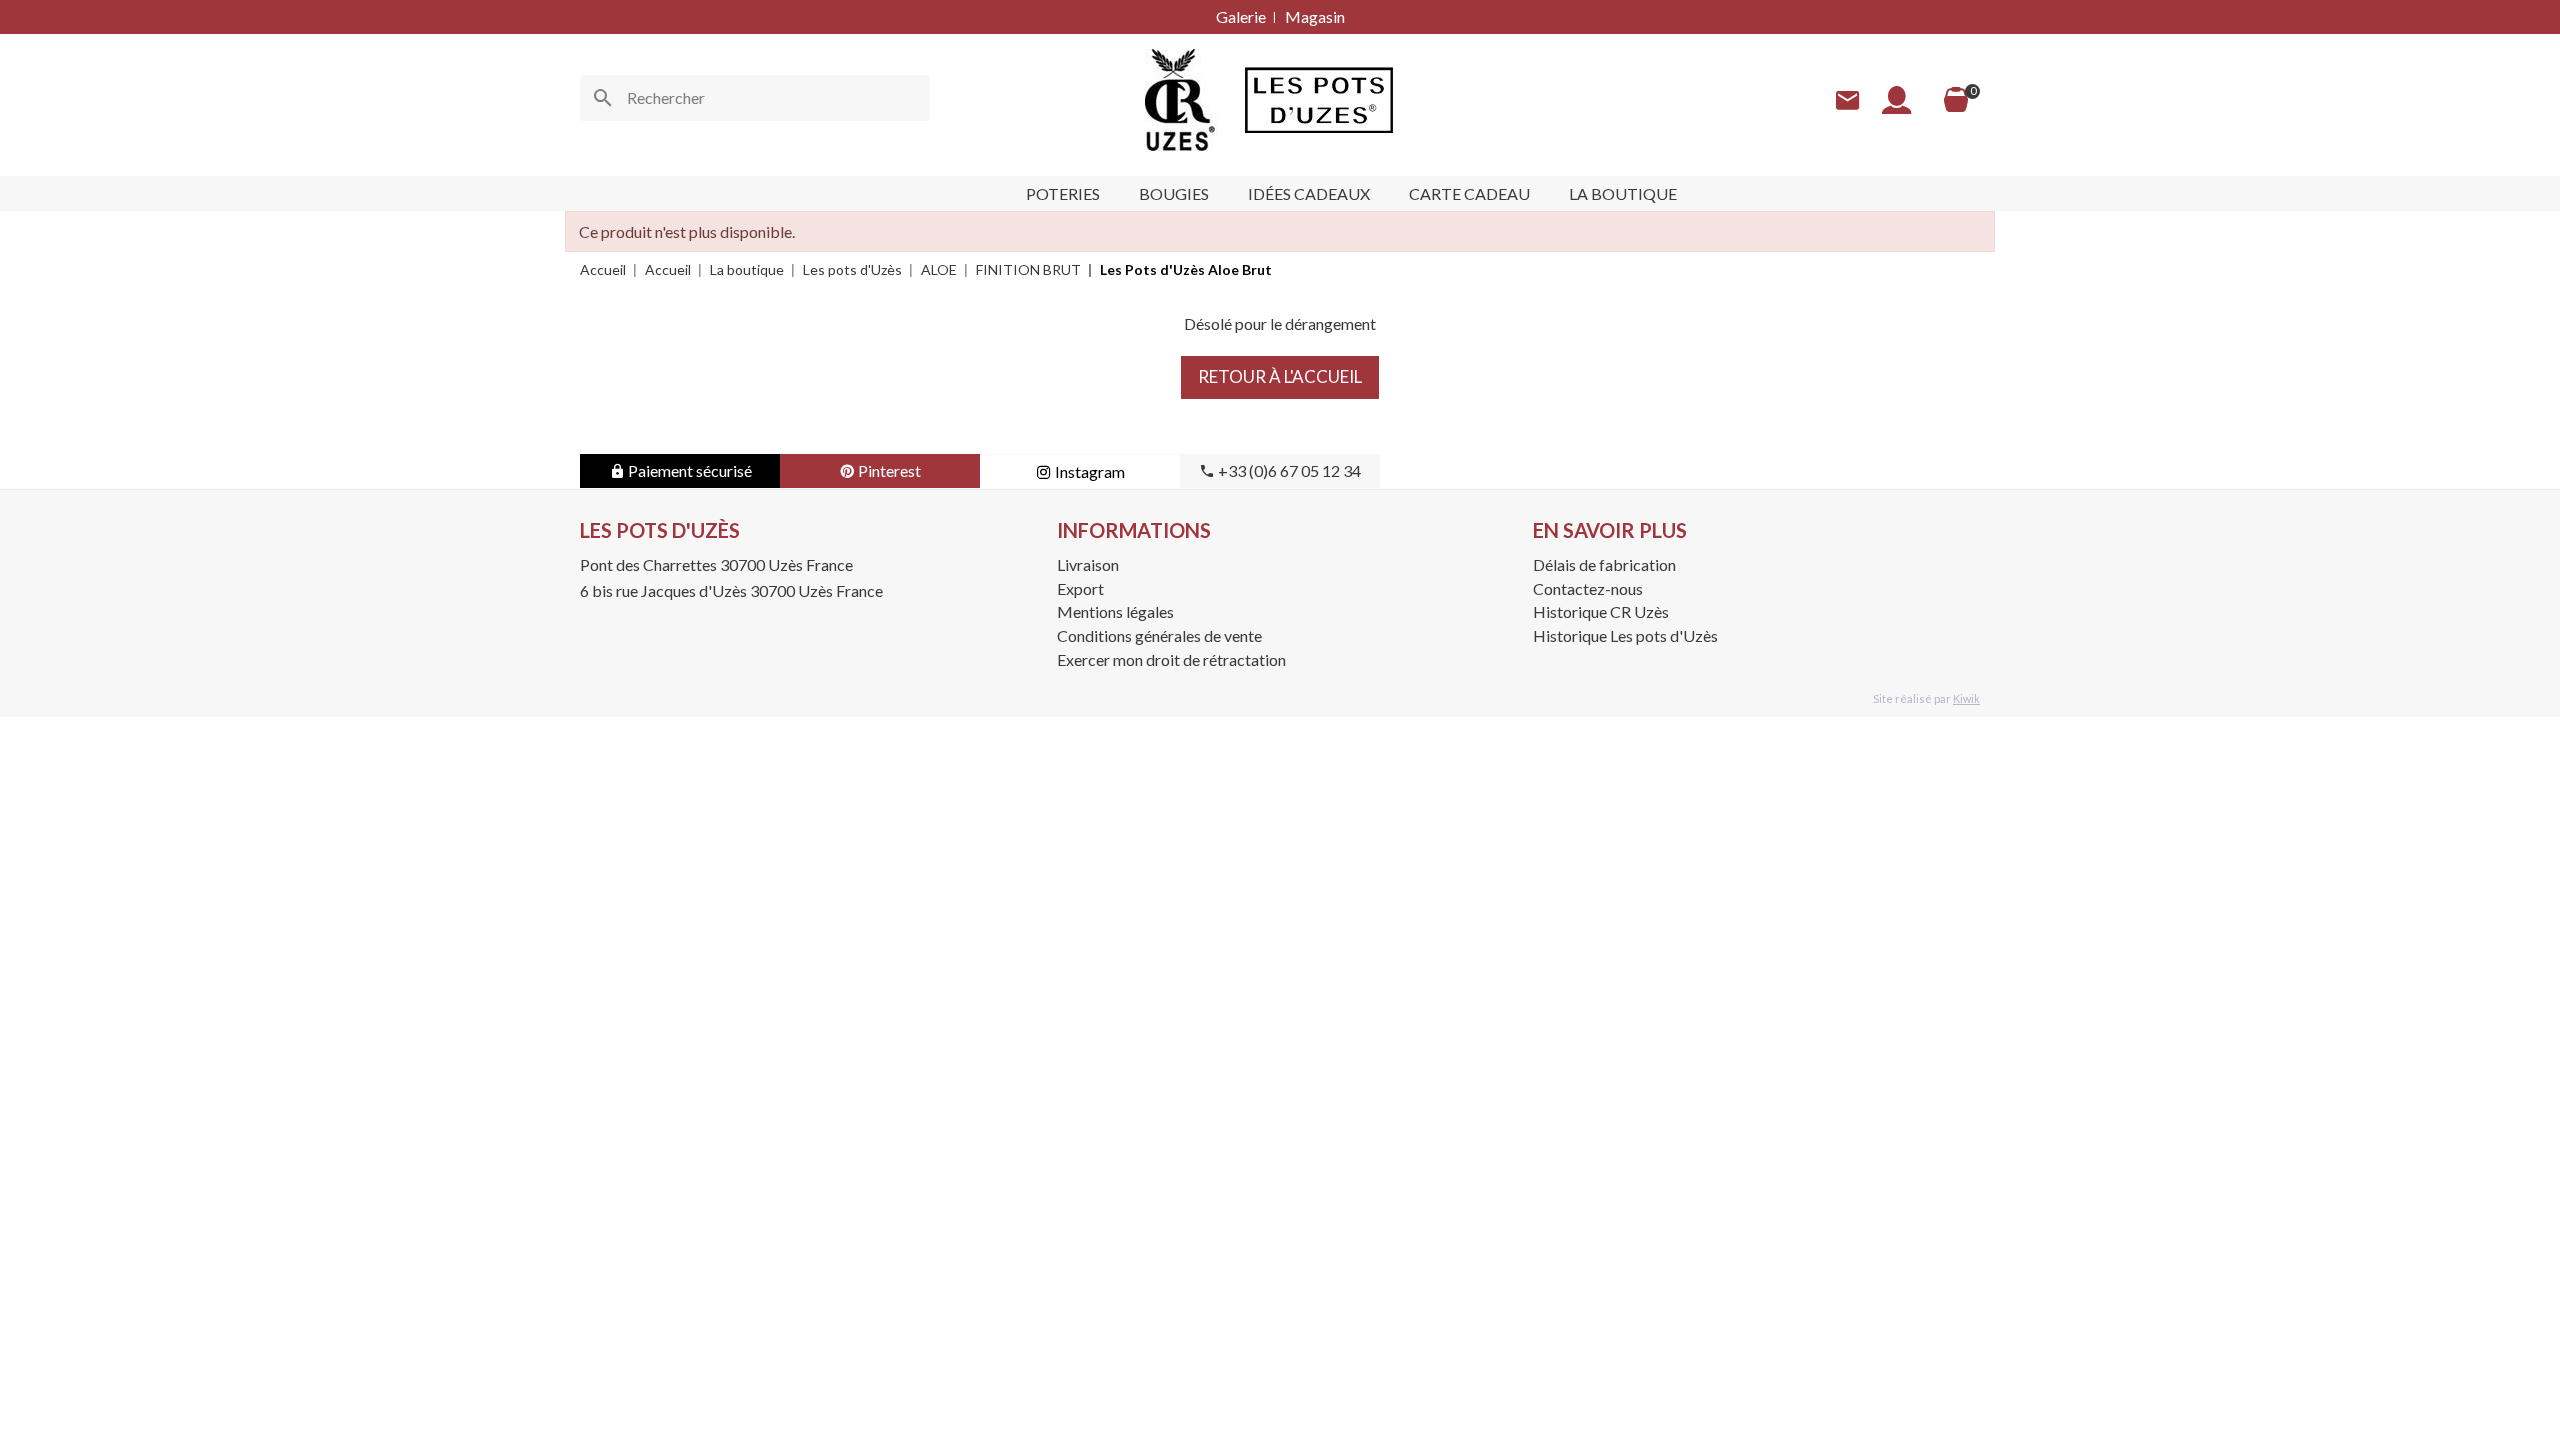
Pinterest (888, 470)
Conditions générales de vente (1159, 635)
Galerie (1241, 16)
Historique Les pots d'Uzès (1625, 635)
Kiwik (1966, 698)
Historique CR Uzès (1601, 611)
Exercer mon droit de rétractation (1171, 659)
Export (1080, 588)
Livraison (1088, 564)
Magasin (1315, 16)
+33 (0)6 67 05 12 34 (1288, 470)
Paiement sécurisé (688, 470)
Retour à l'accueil (1280, 376)
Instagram (1088, 471)
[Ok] (603, 98)
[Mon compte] (1897, 100)
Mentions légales (1115, 611)
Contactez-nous (1588, 588)
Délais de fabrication (1604, 564)
